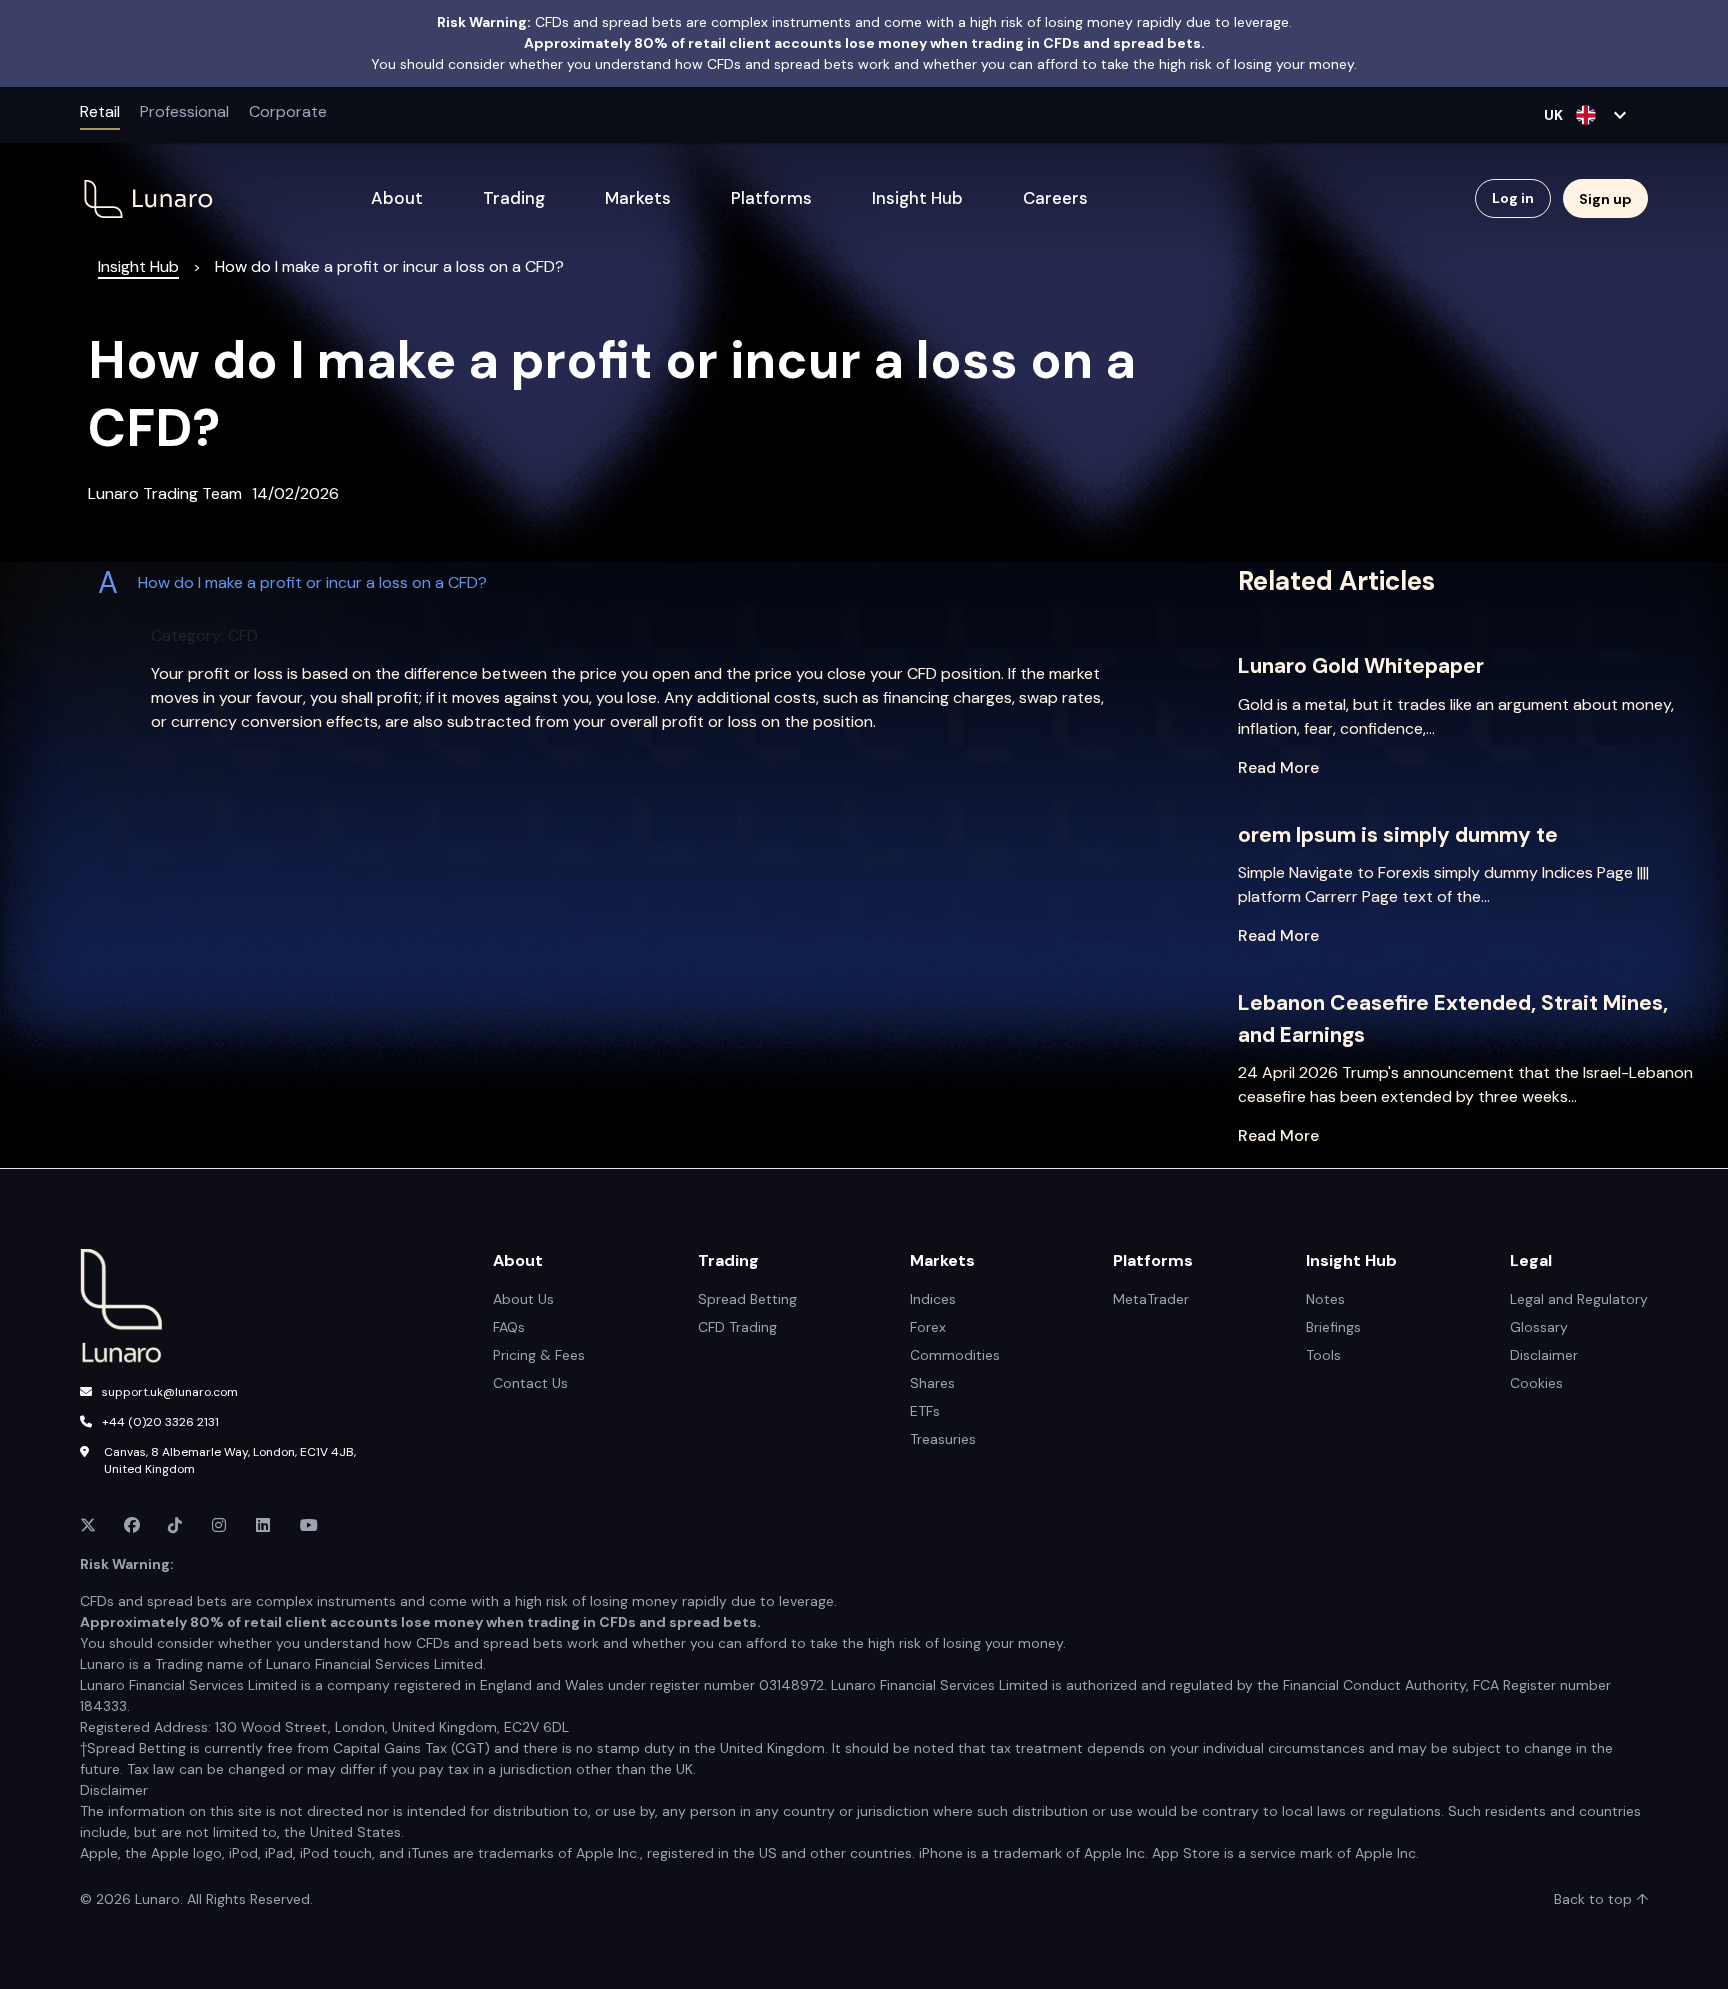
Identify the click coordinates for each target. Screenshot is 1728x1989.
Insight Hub (917, 198)
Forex (928, 1327)
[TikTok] (178, 1526)
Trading (514, 198)
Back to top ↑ (1601, 1899)
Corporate (288, 111)
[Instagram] (222, 1526)
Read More (1278, 767)
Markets (638, 198)
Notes (1325, 1299)
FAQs (509, 1327)
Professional (184, 111)
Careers (1055, 198)
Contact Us (530, 1383)
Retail (100, 111)
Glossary (1539, 1327)
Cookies (1536, 1383)
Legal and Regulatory (1579, 1299)
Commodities (955, 1355)
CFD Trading (737, 1327)
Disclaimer (1544, 1355)
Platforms (771, 198)
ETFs (925, 1411)
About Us (523, 1299)
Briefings (1333, 1327)
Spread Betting (747, 1299)
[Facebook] (134, 1526)
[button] (616, 583)
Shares (932, 1383)
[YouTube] (310, 1526)
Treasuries (943, 1439)
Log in (1513, 198)
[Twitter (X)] (90, 1526)
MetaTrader (1151, 1299)
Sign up (1605, 199)
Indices (933, 1299)
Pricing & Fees (539, 1355)
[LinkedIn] (266, 1526)
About (397, 198)
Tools (1323, 1355)
